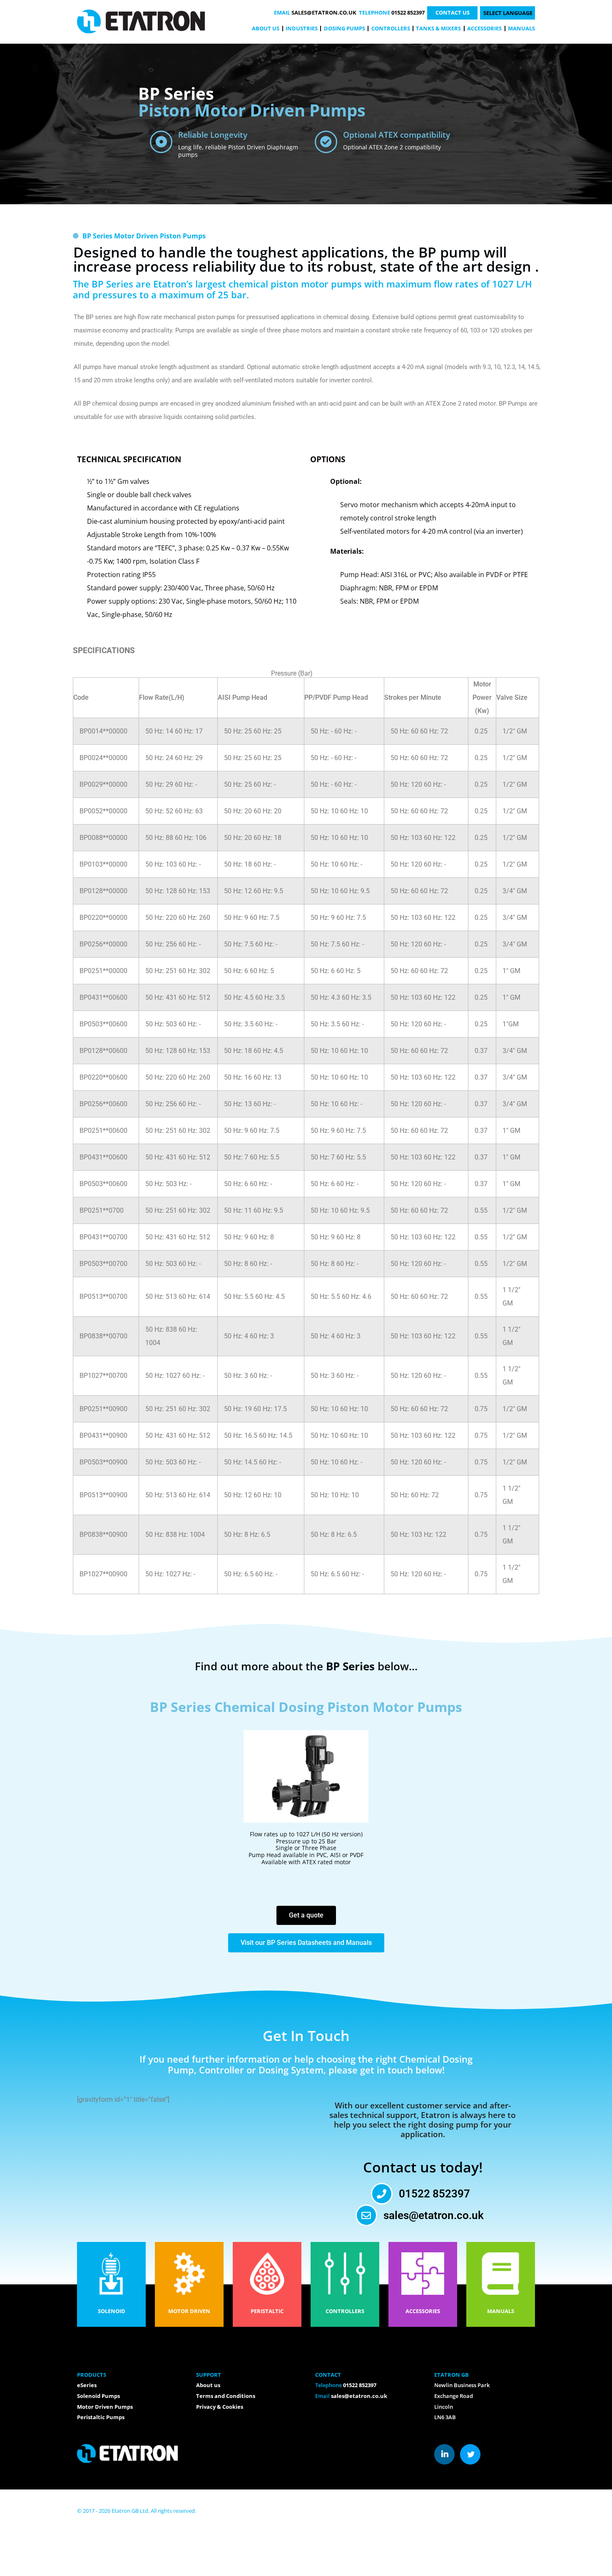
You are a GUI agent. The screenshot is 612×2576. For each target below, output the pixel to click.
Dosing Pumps (345, 28)
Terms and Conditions (226, 2396)
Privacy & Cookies (220, 2407)
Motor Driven (189, 2311)
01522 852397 (408, 12)
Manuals (521, 28)
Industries (302, 28)
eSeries (87, 2385)
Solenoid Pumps (98, 2396)
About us (266, 28)
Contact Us (453, 12)
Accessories (484, 28)
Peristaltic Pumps (101, 2417)
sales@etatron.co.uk (324, 12)
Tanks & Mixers (438, 28)
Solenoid (112, 2311)
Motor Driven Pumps (105, 2407)
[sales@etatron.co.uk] (366, 2215)
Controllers (391, 28)
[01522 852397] (382, 2194)
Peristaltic (267, 2311)
